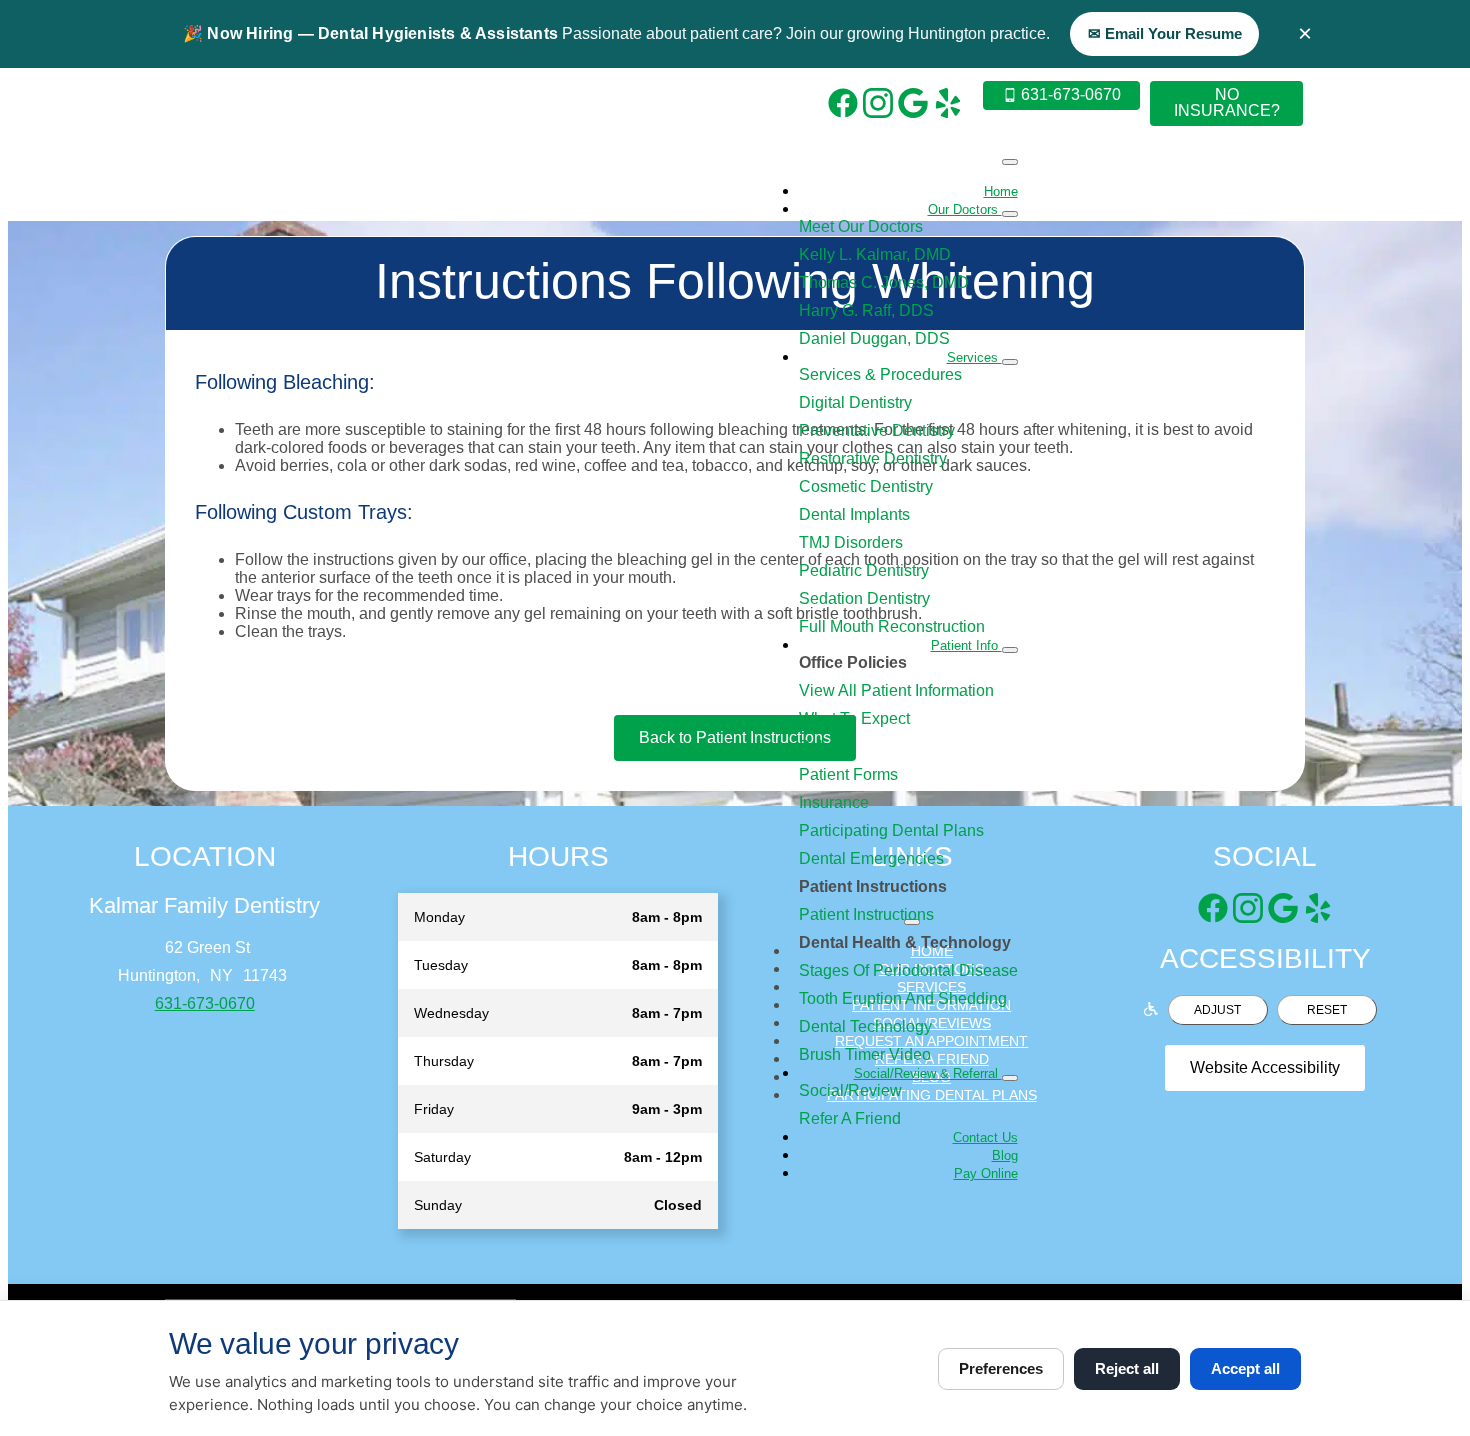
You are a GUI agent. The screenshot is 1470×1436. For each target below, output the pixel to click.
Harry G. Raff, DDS (866, 310)
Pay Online (986, 1173)
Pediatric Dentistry (864, 570)
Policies (827, 746)
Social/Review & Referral (928, 1073)
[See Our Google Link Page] (913, 103)
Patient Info (966, 645)
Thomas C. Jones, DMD (884, 282)
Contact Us (985, 1137)
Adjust (1217, 1010)
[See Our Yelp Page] (948, 103)
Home (1001, 191)
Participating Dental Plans (891, 830)
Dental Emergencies (871, 858)
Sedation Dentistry (864, 598)
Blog (1005, 1155)
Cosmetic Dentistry (866, 486)
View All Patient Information (896, 690)
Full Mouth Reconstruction (892, 626)
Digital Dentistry (855, 402)
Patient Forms (848, 774)
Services (974, 357)
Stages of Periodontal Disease (908, 970)
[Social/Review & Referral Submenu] (1010, 1078)
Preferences (1001, 1368)
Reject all (1127, 1368)
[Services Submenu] (1010, 362)
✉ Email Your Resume (1165, 33)
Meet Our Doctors (861, 226)
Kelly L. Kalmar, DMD (875, 254)
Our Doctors (965, 209)
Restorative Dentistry (873, 458)
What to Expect (854, 718)
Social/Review (850, 1090)
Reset (1327, 1010)
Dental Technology (865, 1026)
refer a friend (850, 1118)
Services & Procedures (880, 374)
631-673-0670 (205, 1003)
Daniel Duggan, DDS (874, 338)
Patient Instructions (866, 914)
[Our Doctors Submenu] (1010, 214)
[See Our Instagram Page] (878, 103)
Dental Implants (854, 514)
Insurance (834, 802)
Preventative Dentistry (877, 430)
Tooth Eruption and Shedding (903, 998)
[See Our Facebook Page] (843, 103)
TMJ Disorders (851, 542)
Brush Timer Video (865, 1054)
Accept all (1245, 1368)
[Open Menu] (1010, 162)
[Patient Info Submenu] (1010, 650)
